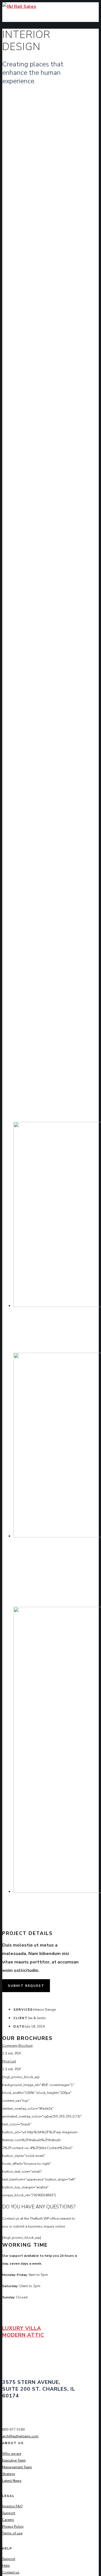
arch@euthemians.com (20, 2436)
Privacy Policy (13, 2526)
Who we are (12, 2454)
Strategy (9, 2474)
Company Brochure (17, 2046)
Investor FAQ (12, 2506)
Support (9, 2513)
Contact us (11, 2572)
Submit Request (26, 1986)
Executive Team (14, 2460)
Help (6, 2566)
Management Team (17, 2467)
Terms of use (12, 2533)
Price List (9, 2061)
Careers (8, 2520)
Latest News (12, 2481)
